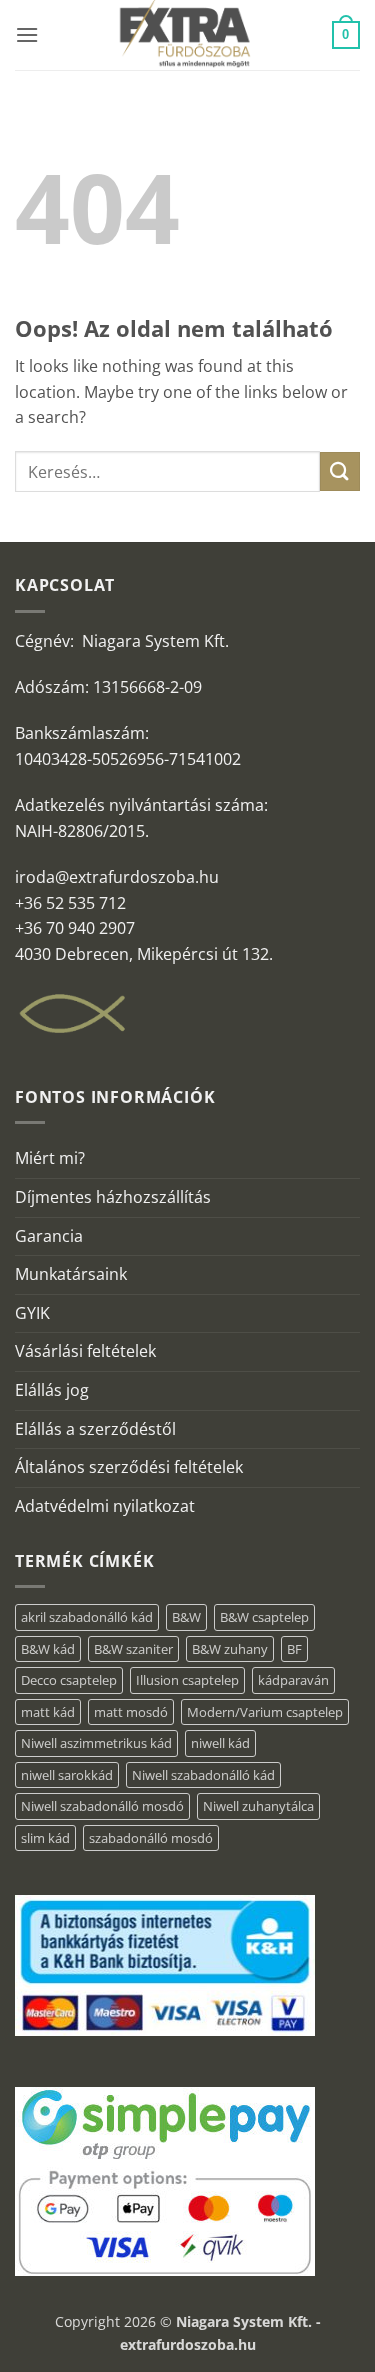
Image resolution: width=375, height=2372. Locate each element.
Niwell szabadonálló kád (203, 1775)
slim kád (45, 1838)
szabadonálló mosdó (151, 1838)
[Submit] (340, 471)
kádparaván (293, 1680)
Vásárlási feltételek (85, 1351)
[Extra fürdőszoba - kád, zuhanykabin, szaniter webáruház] (185, 35)
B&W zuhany (230, 1649)
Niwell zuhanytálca (258, 1806)
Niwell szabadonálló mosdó (102, 1806)
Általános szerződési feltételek (129, 1467)
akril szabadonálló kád (87, 1617)
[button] (27, 34)
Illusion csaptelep (187, 1680)
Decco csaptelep (69, 1680)
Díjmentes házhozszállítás (113, 1197)
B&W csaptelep (264, 1617)
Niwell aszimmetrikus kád (96, 1743)
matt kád (48, 1712)
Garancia (49, 1236)
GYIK (32, 1313)
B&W (186, 1617)
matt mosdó (131, 1712)
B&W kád (48, 1649)
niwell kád (220, 1743)
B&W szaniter (133, 1649)
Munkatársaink (71, 1274)
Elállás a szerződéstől (95, 1429)
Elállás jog (52, 1390)
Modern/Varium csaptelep (265, 1712)
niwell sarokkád (67, 1775)
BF (294, 1649)
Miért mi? (50, 1158)
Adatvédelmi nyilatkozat (105, 1506)
